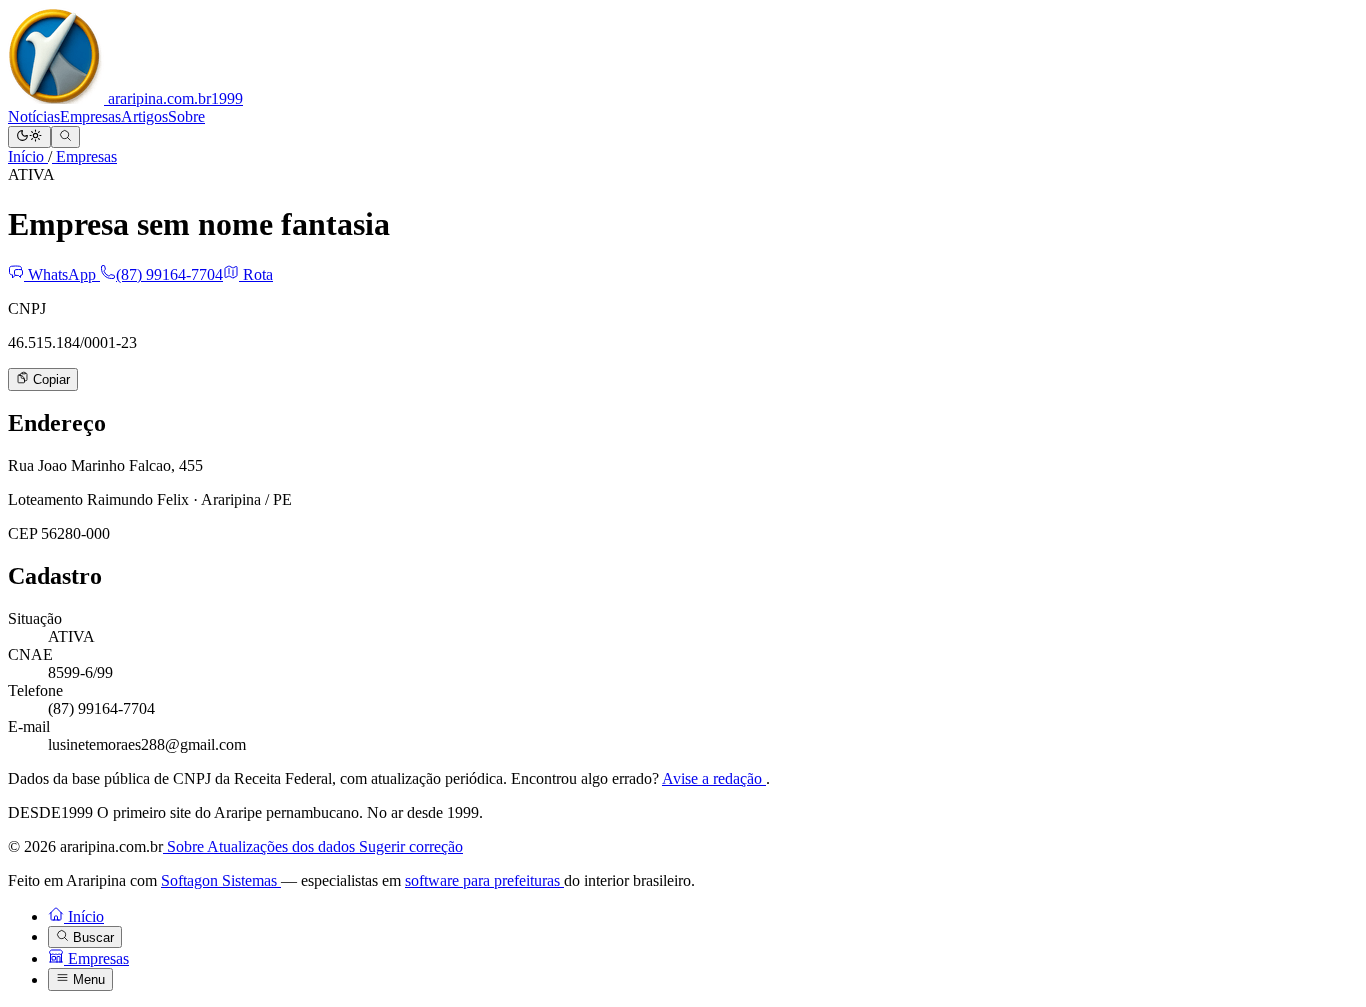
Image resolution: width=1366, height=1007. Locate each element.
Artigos (144, 116)
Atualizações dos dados (283, 846)
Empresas (90, 116)
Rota (256, 274)
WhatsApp (62, 274)
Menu (87, 980)
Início (28, 156)
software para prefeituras (484, 880)
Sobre (186, 116)
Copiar (49, 380)
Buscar (91, 937)
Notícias (34, 116)
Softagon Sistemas (221, 880)
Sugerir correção (411, 846)
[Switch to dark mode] (29, 137)
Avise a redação (714, 778)
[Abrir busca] (65, 137)
